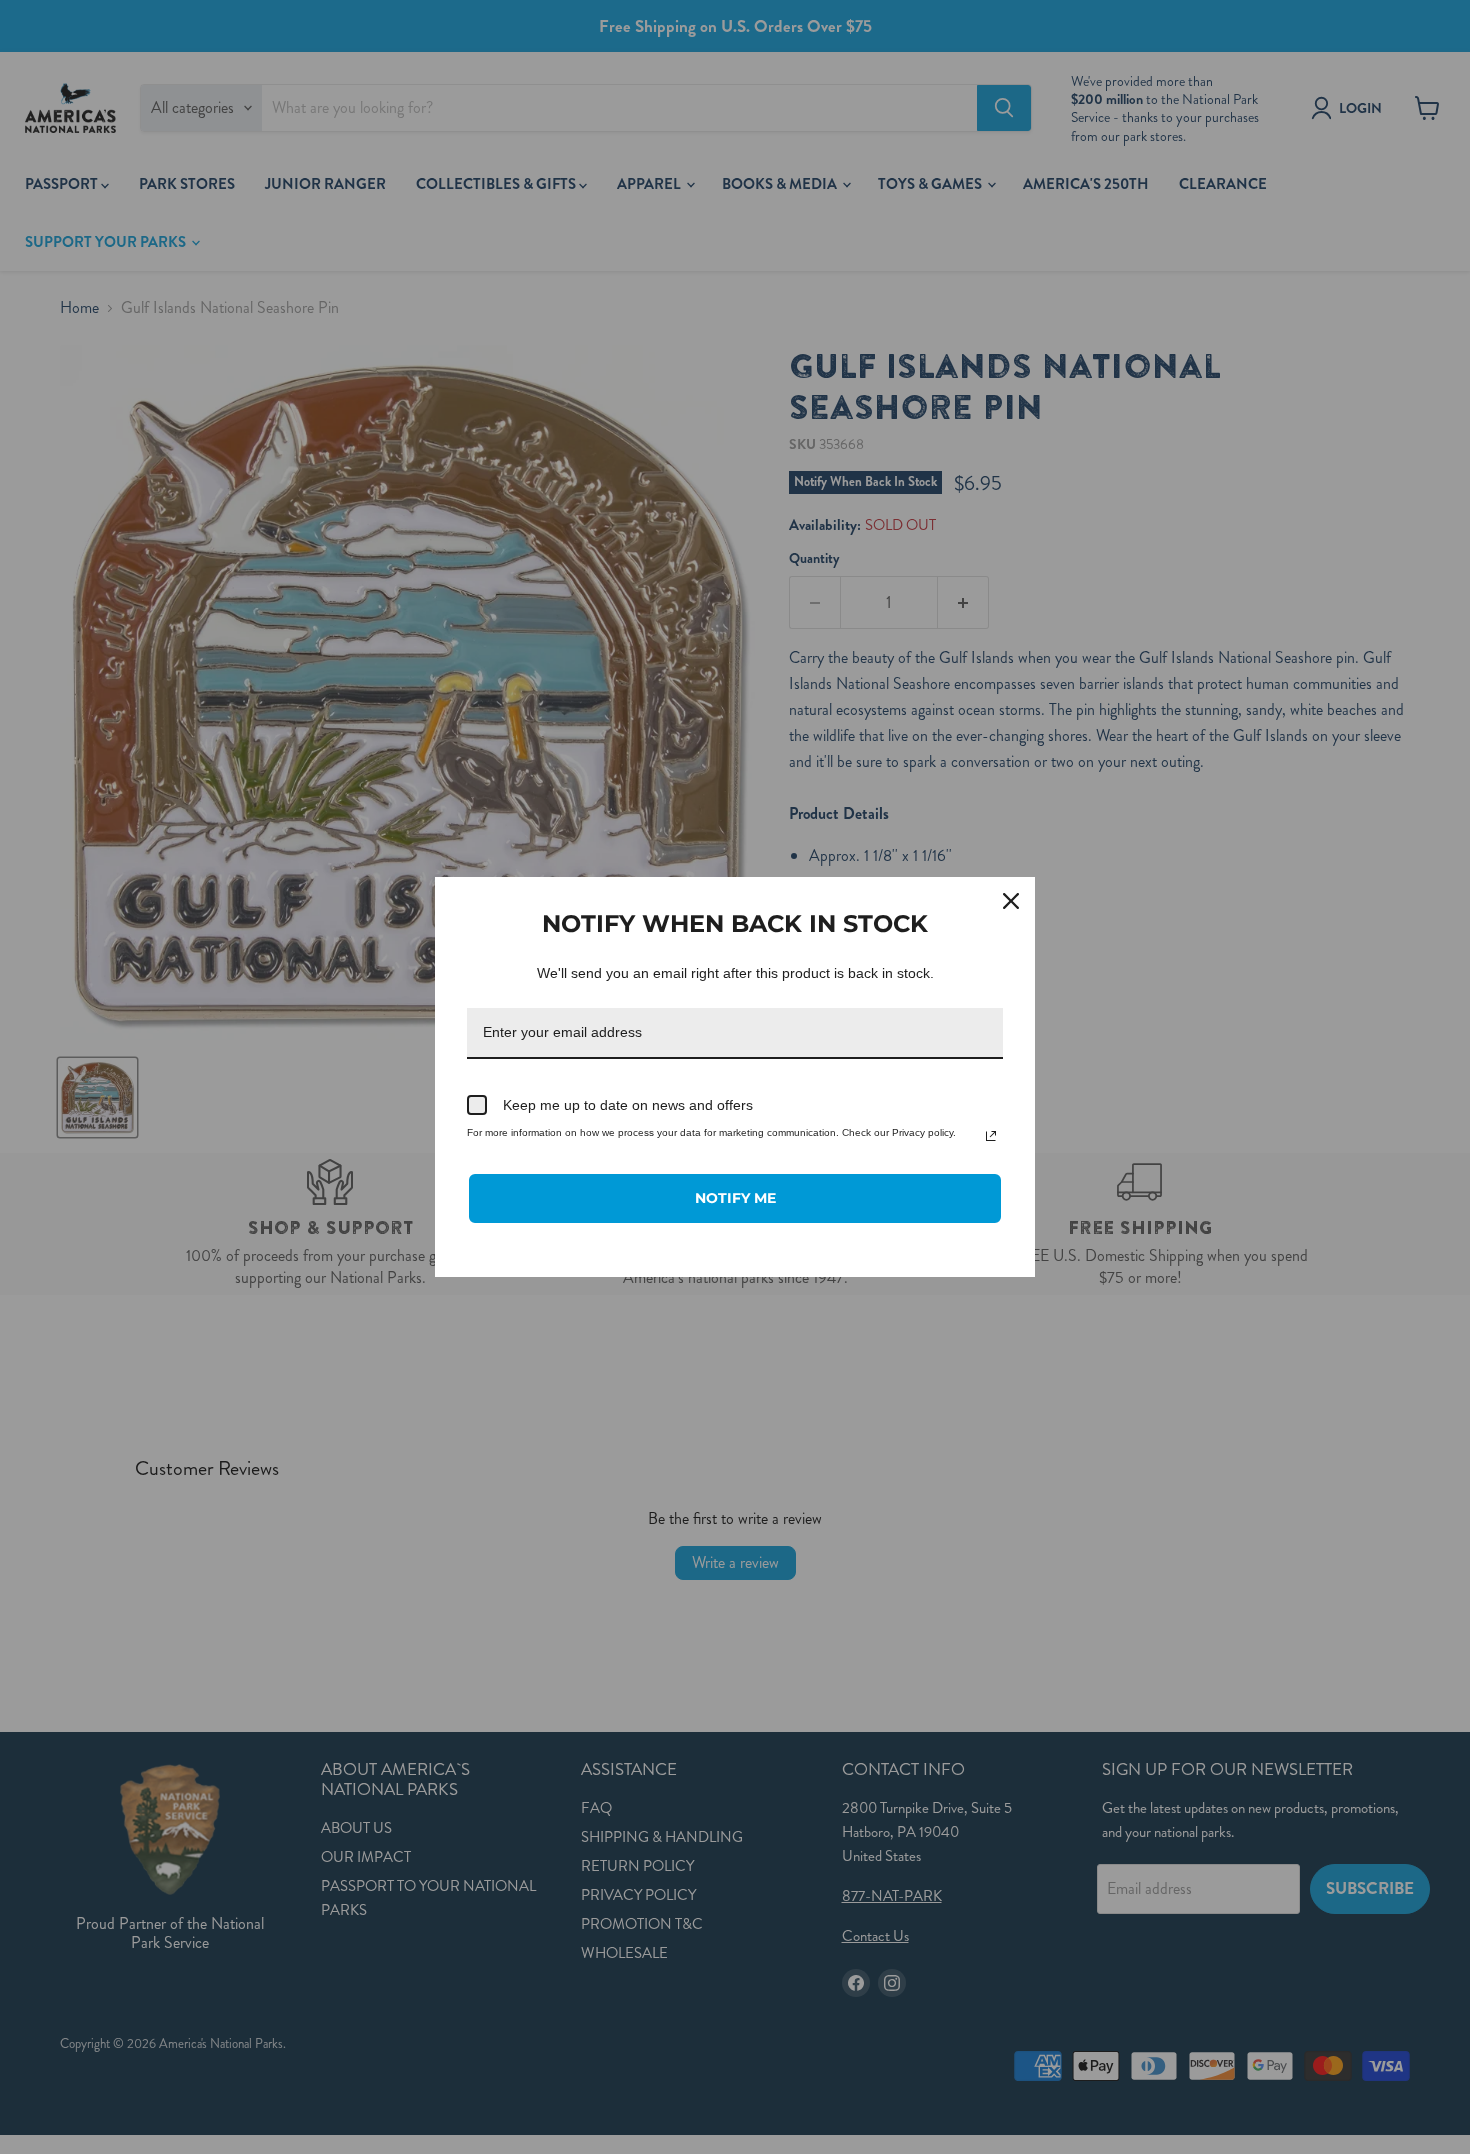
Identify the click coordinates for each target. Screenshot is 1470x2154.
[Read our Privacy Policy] (991, 1136)
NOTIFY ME (735, 1198)
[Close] (1011, 901)
